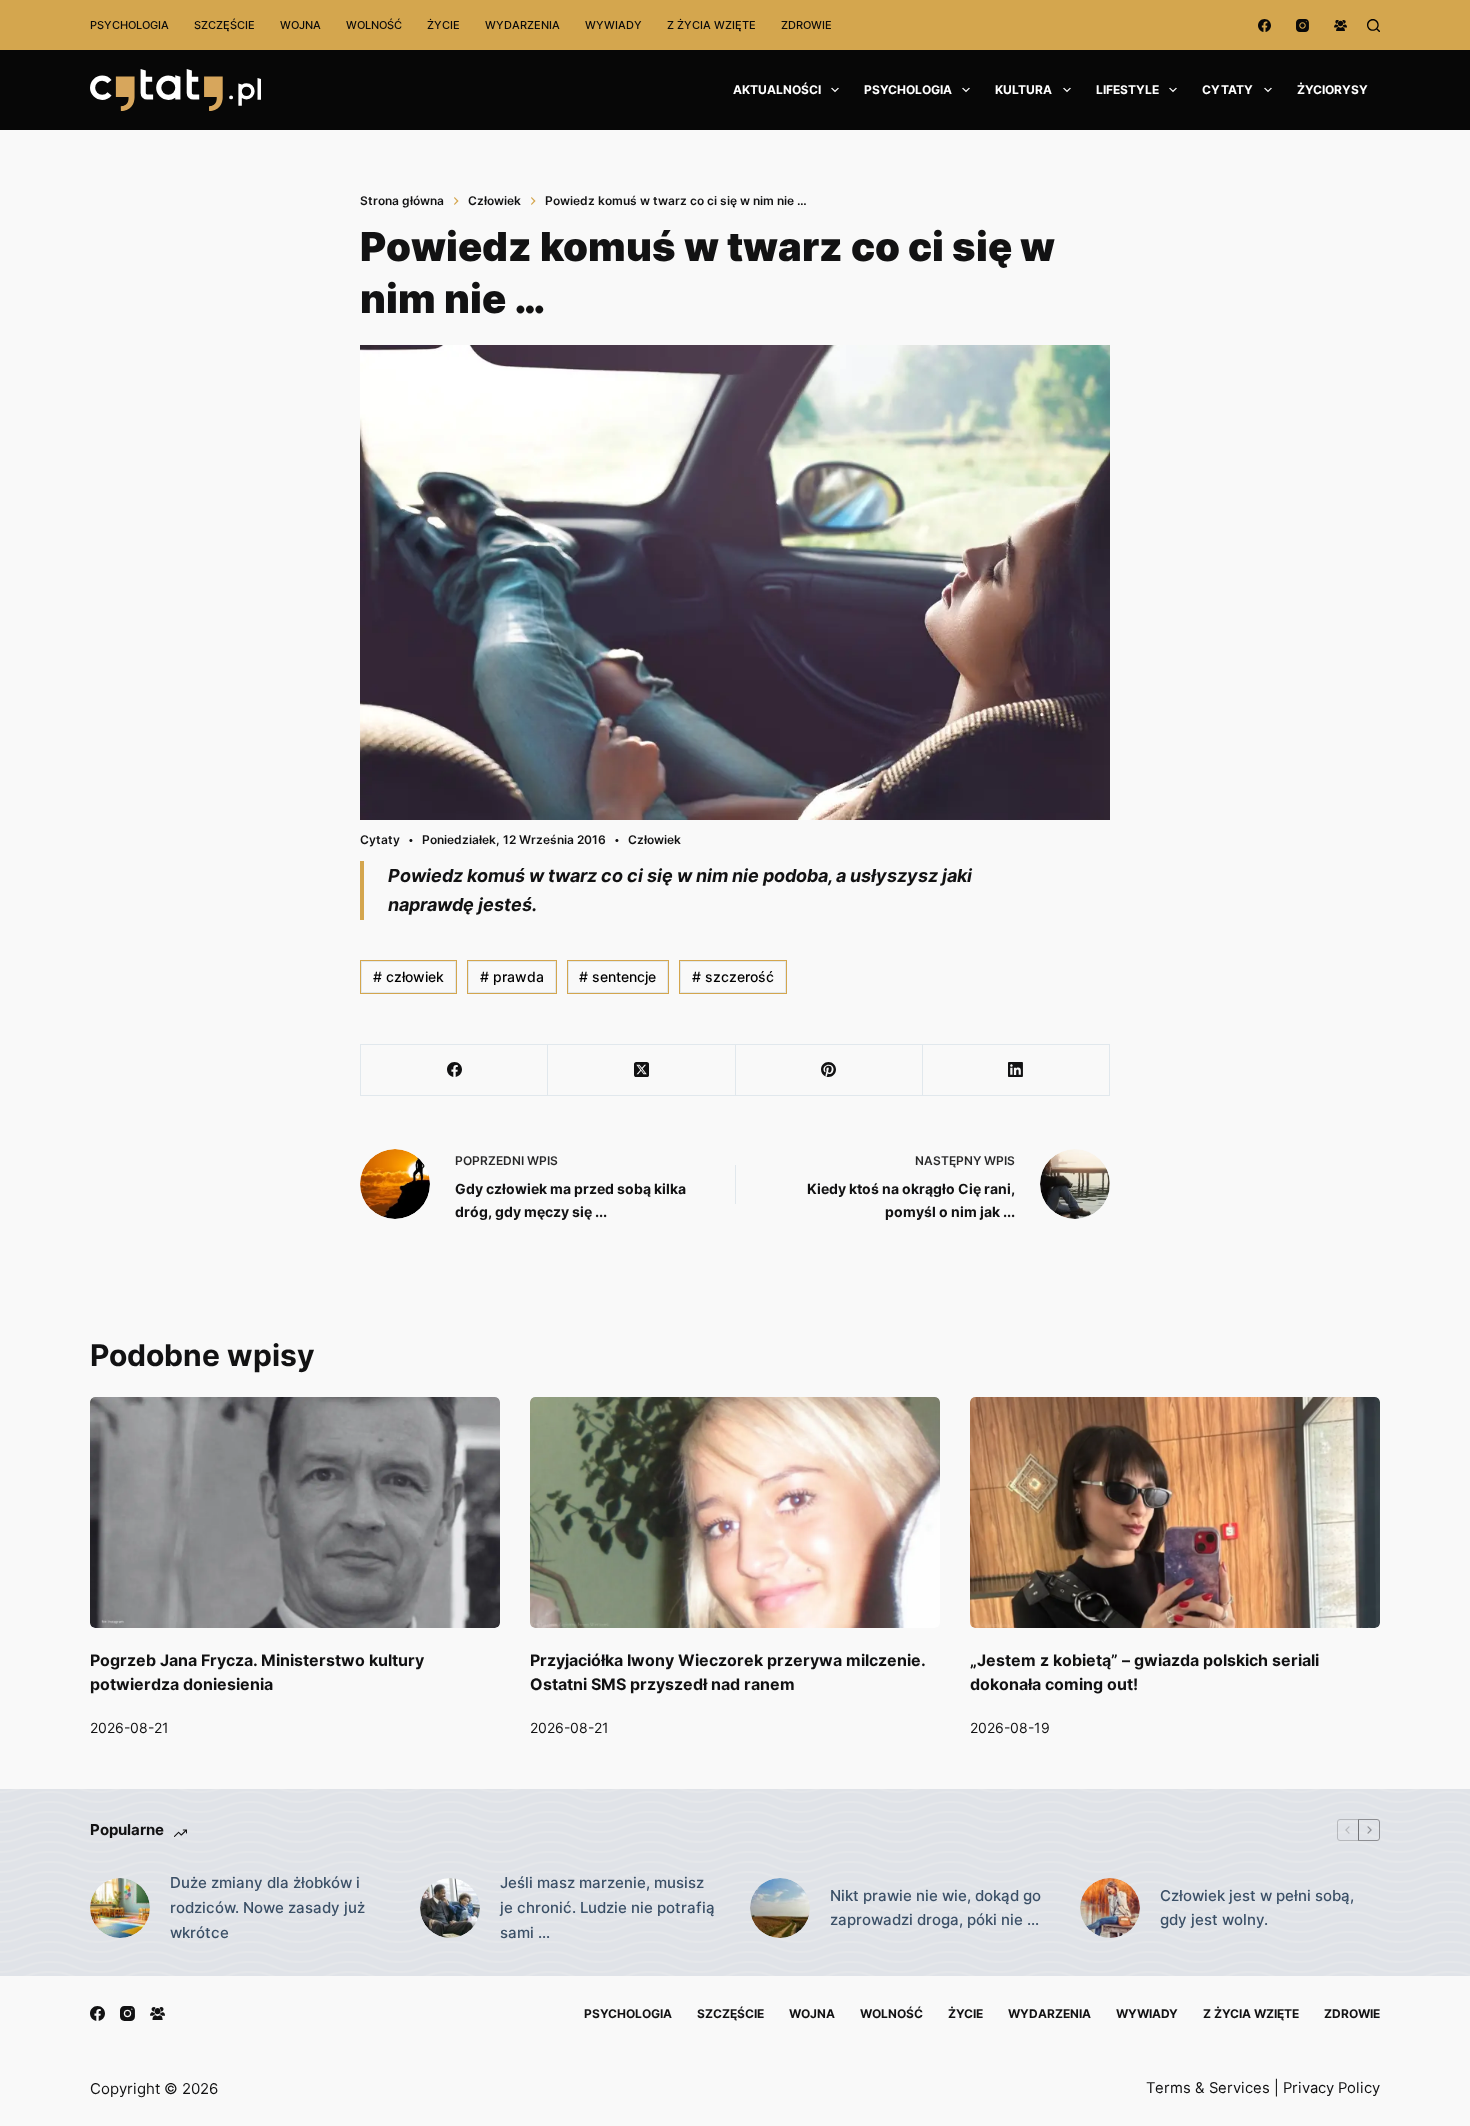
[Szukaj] (1373, 25)
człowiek (408, 976)
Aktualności (777, 89)
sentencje (617, 976)
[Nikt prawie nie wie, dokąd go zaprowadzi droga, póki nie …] (780, 1908)
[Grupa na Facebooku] (1340, 25)
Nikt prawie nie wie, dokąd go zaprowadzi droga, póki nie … (935, 1908)
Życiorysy (1332, 89)
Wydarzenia (522, 25)
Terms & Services (1208, 2088)
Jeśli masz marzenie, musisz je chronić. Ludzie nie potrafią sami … (607, 1907)
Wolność (374, 25)
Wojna (300, 25)
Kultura (1023, 89)
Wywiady (613, 25)
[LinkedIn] (1016, 1070)
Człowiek (654, 839)
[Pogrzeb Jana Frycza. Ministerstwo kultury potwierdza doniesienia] (295, 1512)
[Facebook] (1264, 25)
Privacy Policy (1331, 2088)
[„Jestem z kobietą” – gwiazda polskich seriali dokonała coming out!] (1175, 1512)
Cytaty (1227, 89)
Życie (443, 25)
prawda (512, 976)
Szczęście (224, 25)
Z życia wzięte (711, 25)
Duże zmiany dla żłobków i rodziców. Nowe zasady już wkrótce (267, 1907)
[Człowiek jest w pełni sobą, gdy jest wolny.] (1110, 1908)
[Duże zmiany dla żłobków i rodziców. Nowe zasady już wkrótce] (120, 1908)
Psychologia (129, 25)
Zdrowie (806, 25)
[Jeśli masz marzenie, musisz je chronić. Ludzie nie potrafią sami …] (450, 1908)
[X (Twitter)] (641, 1070)
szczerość (733, 976)
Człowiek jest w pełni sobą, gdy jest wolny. (1257, 1908)
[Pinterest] (829, 1070)
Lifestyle (1127, 89)
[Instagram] (1302, 25)
